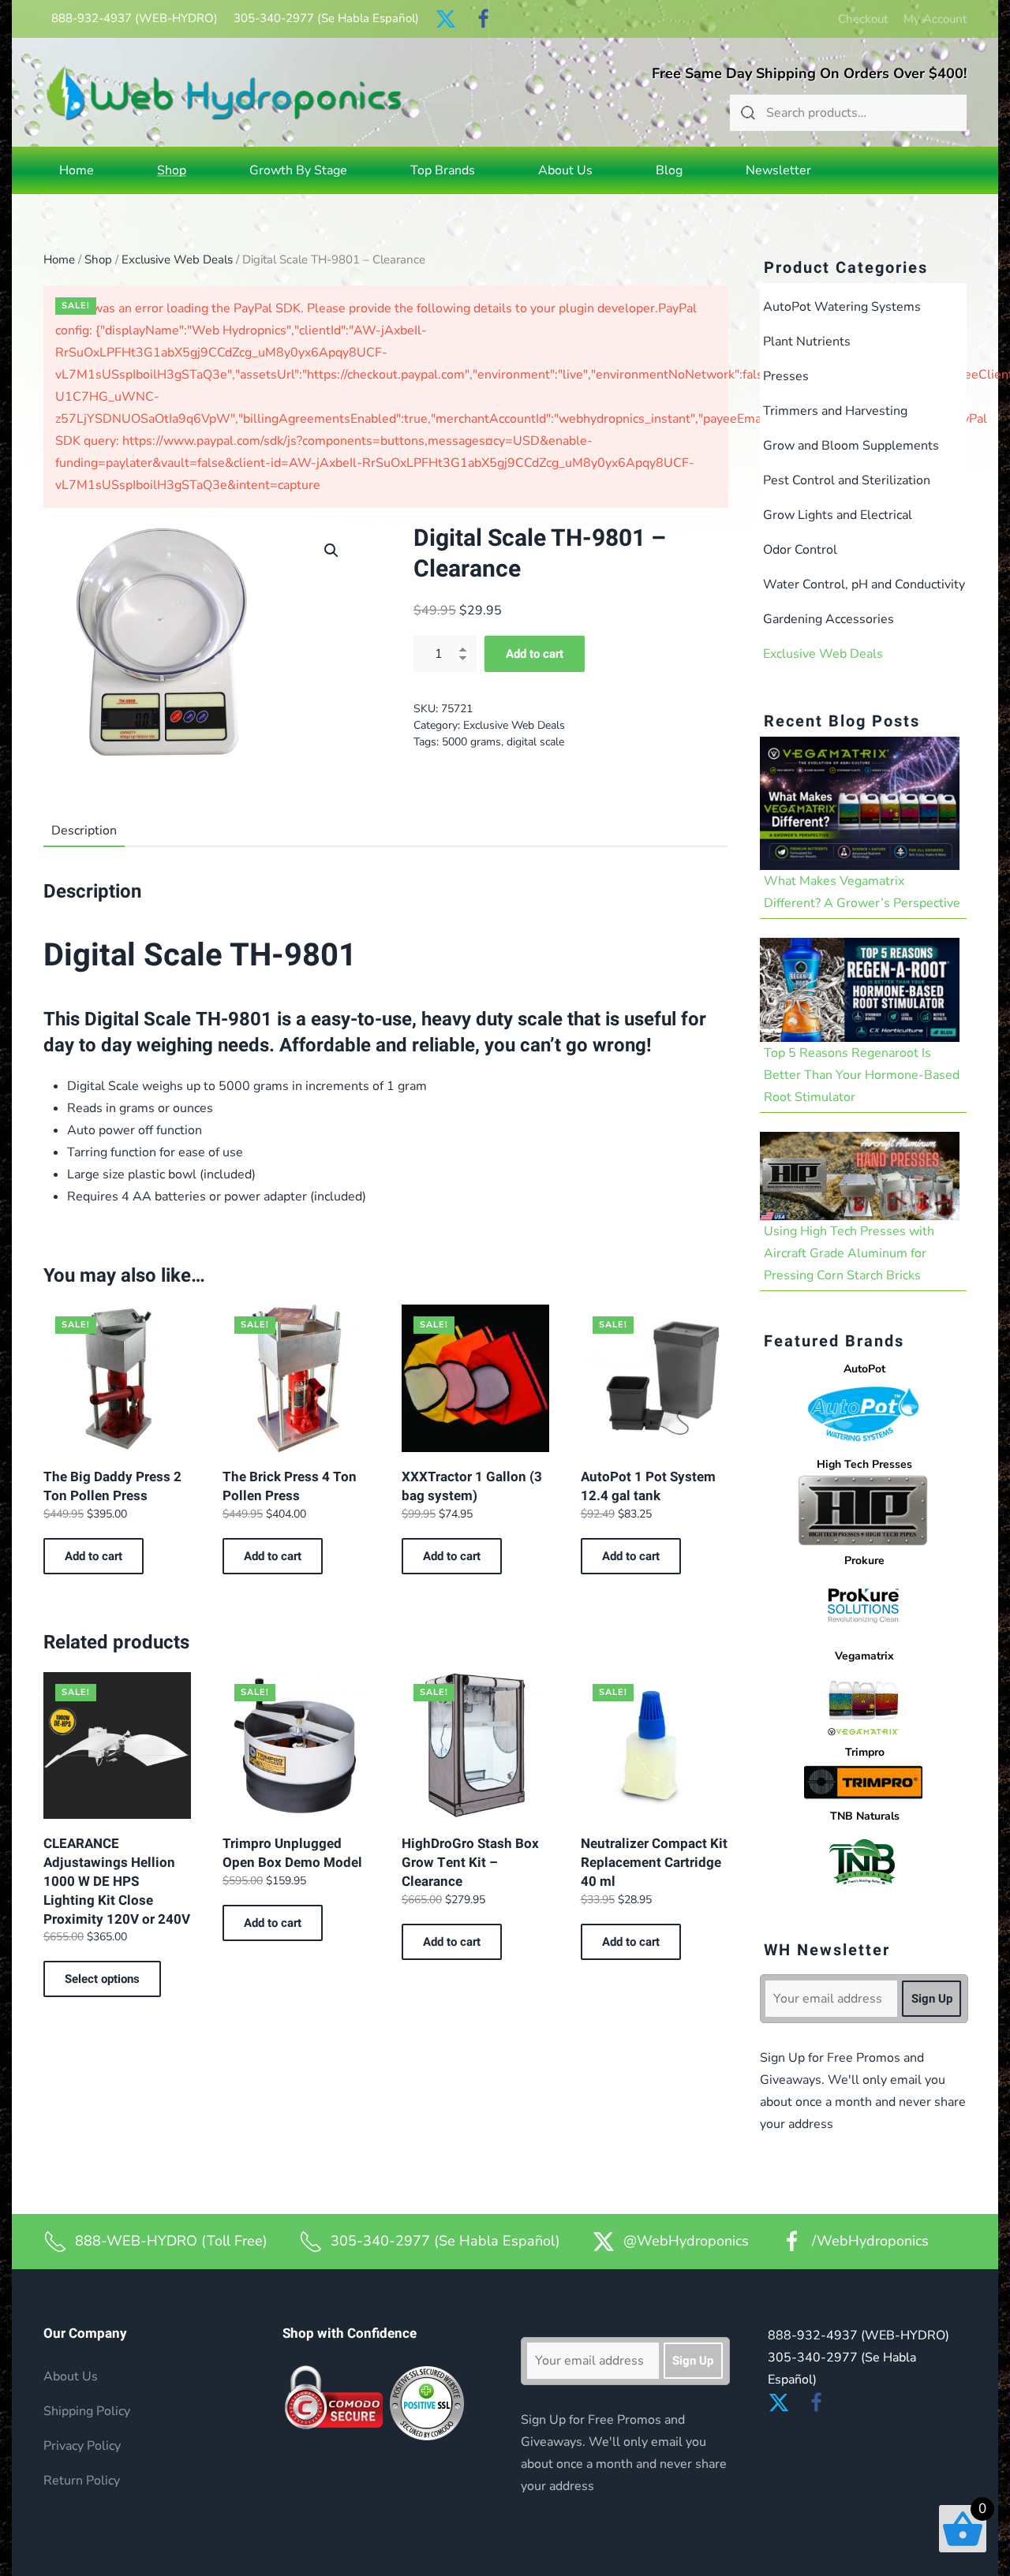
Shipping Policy (87, 2411)
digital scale (535, 742)
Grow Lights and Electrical (838, 515)
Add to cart (535, 654)
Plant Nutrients (807, 342)
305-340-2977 (326, 18)
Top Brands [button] (443, 170)
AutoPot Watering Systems (842, 307)
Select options (102, 1979)
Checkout (863, 19)
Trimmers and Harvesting (835, 411)
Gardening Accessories (829, 619)
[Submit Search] (748, 113)
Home (77, 170)
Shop (98, 259)
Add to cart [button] (94, 1556)
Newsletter (778, 170)
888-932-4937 (135, 18)
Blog (669, 170)
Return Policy (82, 2481)
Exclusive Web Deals (177, 259)
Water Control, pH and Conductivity (864, 584)
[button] (331, 551)
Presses (786, 376)
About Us (565, 170)
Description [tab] (84, 831)
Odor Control (800, 550)
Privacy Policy (82, 2446)
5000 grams (471, 742)
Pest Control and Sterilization (847, 480)
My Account (935, 19)
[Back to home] (224, 93)
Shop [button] (172, 170)
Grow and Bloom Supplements (851, 446)
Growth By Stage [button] (298, 170)
